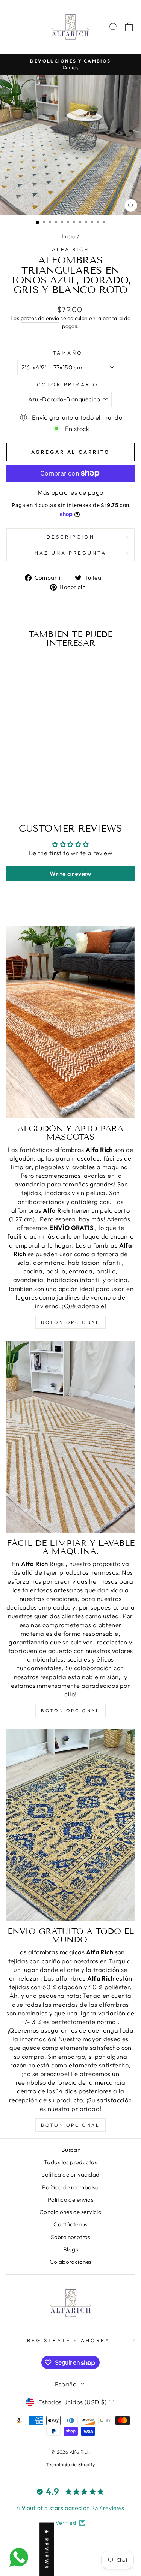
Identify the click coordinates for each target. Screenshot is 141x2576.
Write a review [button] (70, 874)
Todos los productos (70, 2162)
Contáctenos (70, 2224)
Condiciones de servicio (71, 2212)
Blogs (70, 2249)
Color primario (68, 384)
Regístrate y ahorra (69, 2340)
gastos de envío (40, 318)
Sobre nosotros (70, 2237)
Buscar (70, 2150)
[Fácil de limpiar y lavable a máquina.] (70, 1437)
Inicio (69, 236)
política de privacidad (70, 2174)
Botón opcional (70, 1322)
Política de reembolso (70, 2187)
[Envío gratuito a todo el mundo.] (70, 1825)
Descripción (70, 537)
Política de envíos (70, 2200)
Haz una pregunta (70, 553)
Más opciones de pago (70, 492)
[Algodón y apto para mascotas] (70, 1022)
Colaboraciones (71, 2262)
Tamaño (68, 353)
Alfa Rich (71, 249)
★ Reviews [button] (47, 2549)
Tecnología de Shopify (70, 2464)
